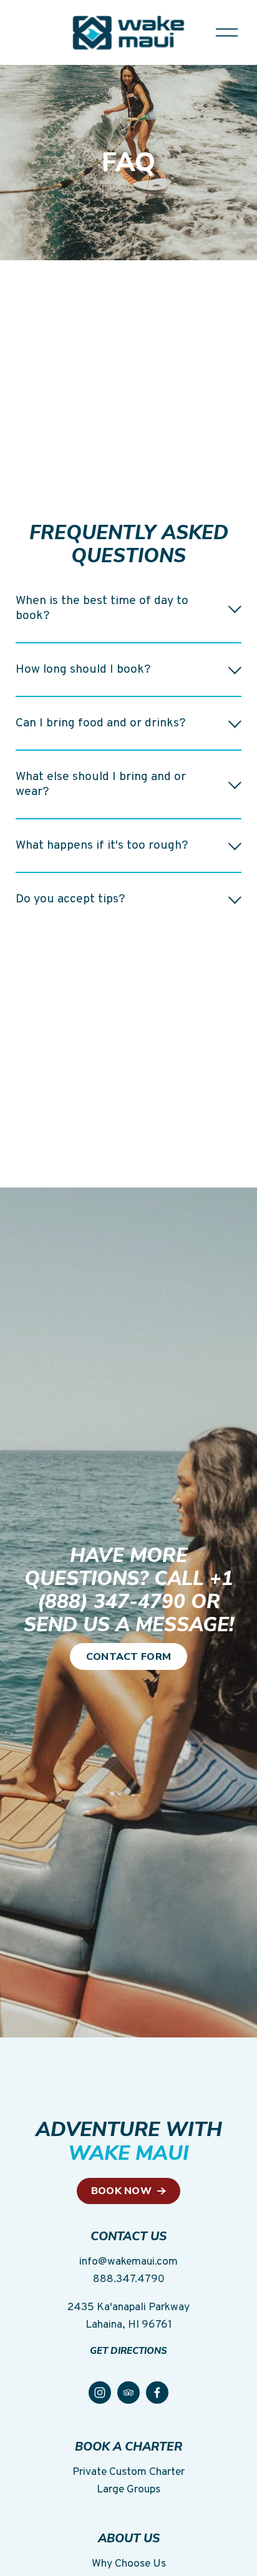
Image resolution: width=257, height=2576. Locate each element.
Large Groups (128, 2490)
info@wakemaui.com (128, 2262)
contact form (129, 1657)
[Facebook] (157, 2393)
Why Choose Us (129, 2564)
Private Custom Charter (128, 2472)
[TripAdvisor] (128, 2393)
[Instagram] (100, 2393)
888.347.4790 (129, 2279)
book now (123, 2191)
